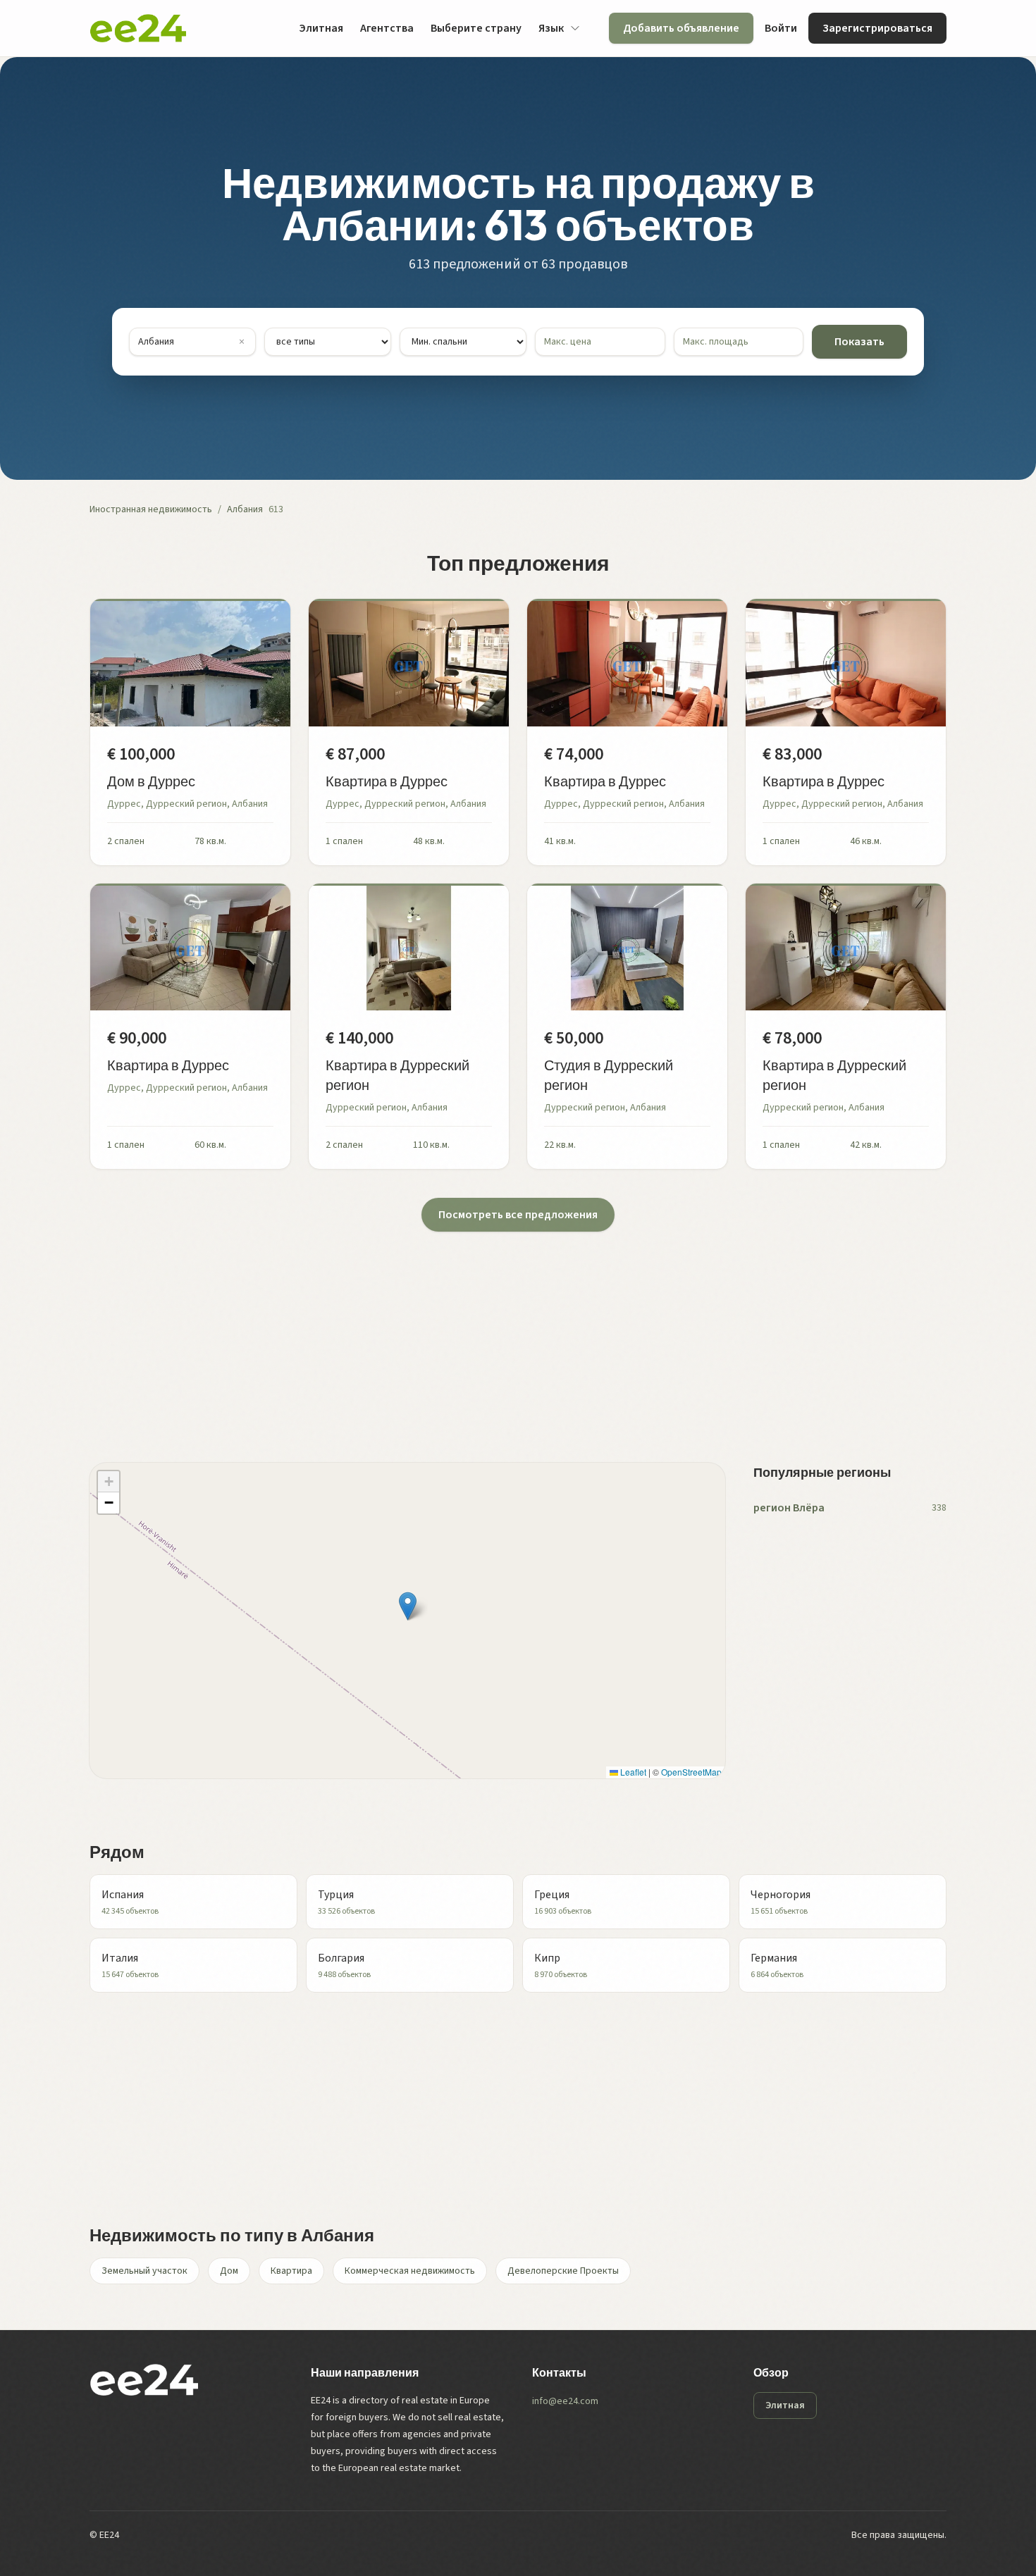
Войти (781, 28)
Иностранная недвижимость (151, 509)
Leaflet (632, 1772)
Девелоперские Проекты (563, 2271)
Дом (229, 2271)
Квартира (291, 2271)
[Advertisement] (512, 1330)
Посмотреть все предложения (518, 1215)
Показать (859, 342)
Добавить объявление (681, 28)
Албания (245, 509)
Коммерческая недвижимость (410, 2271)
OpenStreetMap (691, 1772)
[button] (408, 1606)
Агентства (387, 28)
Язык (551, 28)
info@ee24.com (565, 2401)
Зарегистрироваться (877, 28)
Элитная (321, 28)
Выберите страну (476, 28)
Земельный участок (144, 2271)
